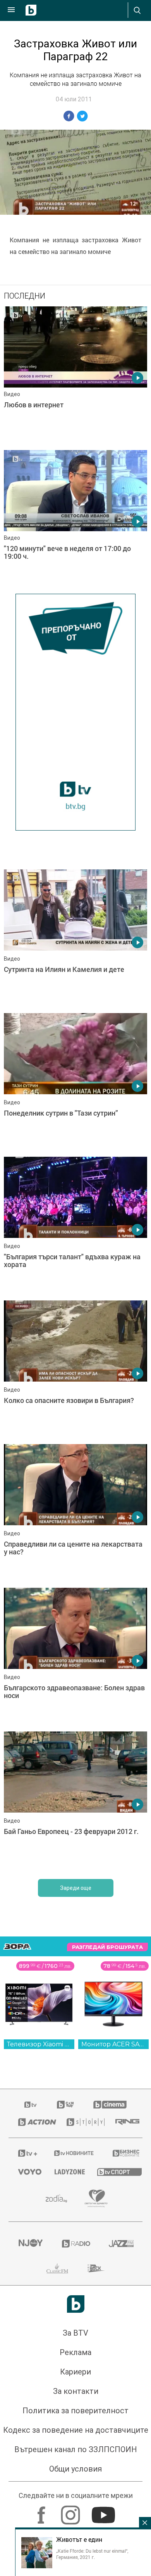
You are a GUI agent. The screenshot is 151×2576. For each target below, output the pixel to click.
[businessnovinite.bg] (123, 2153)
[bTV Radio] (76, 2244)
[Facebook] (42, 2511)
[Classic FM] (57, 2268)
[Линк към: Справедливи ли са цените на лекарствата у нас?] (75, 1514)
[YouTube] (104, 2511)
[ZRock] (96, 2268)
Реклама (75, 2352)
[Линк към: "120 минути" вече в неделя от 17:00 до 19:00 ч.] (75, 520)
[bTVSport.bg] (115, 2172)
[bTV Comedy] (65, 2105)
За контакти (76, 2391)
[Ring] (124, 2122)
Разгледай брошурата (107, 1947)
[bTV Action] (33, 2122)
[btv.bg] (31, 2105)
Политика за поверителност (75, 2411)
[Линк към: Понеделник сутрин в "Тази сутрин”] (75, 1083)
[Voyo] (27, 2172)
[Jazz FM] (121, 2244)
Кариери (75, 2372)
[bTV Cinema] (110, 2105)
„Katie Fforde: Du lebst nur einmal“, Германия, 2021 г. (92, 2554)
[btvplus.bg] (26, 2153)
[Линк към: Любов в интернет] (75, 376)
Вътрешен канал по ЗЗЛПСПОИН (76, 2449)
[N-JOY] (30, 2244)
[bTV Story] (82, 2122)
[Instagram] (71, 2511)
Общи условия (75, 2469)
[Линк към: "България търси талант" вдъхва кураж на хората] (75, 1227)
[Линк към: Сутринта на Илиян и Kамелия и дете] (75, 939)
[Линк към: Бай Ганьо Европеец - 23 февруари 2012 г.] (75, 1801)
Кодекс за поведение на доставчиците (76, 2430)
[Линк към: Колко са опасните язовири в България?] (75, 1370)
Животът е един (79, 2539)
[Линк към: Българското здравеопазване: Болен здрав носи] (75, 1658)
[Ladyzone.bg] (66, 2172)
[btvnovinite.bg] (73, 2153)
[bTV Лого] (76, 2304)
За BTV (75, 2333)
